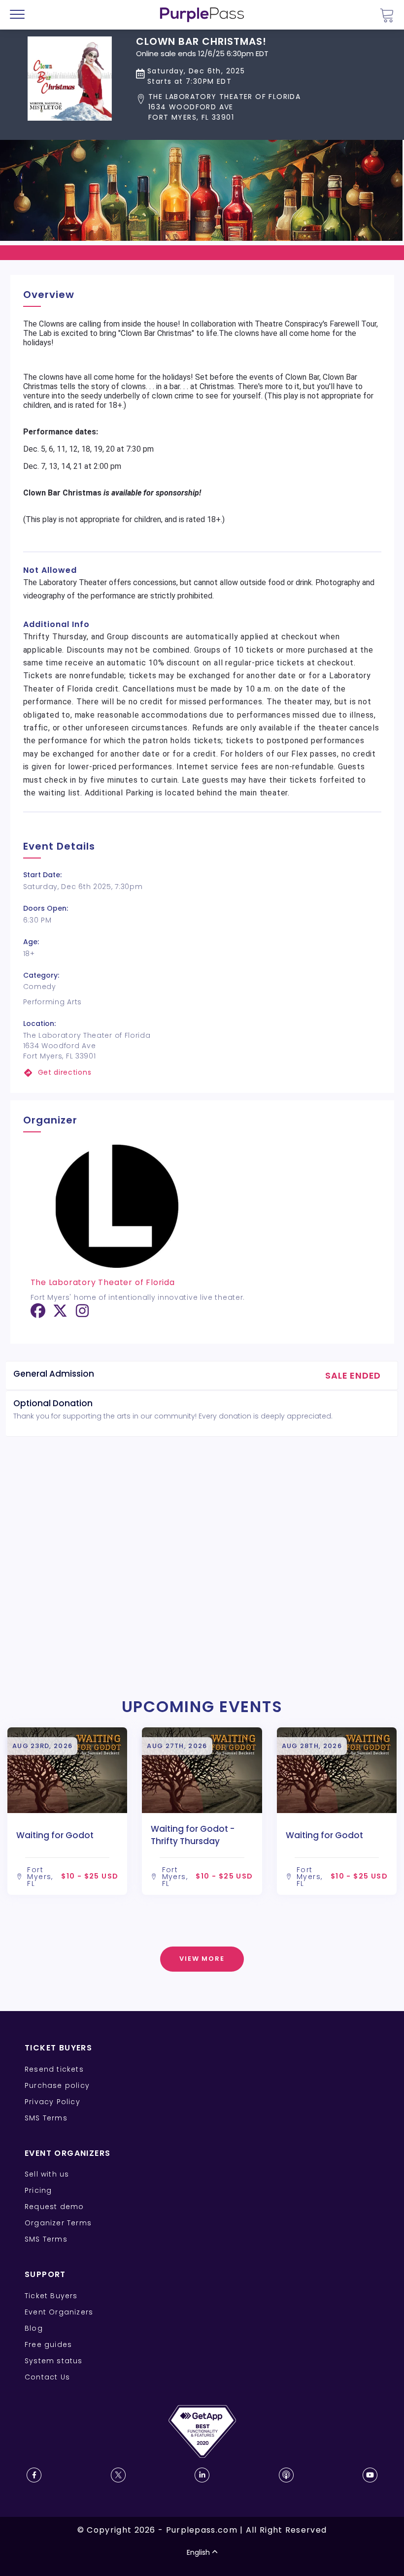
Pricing (38, 2190)
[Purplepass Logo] (202, 15)
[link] (202, 1073)
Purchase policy (57, 2085)
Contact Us (47, 2377)
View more (202, 1959)
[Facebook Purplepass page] (34, 2475)
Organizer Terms (58, 2223)
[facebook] (38, 1314)
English (198, 2552)
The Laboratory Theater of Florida (103, 1282)
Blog (34, 2328)
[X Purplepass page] (118, 2475)
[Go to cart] (387, 15)
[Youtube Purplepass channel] (370, 2475)
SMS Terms (46, 2118)
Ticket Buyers (51, 2296)
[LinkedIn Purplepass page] (202, 2475)
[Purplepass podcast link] (286, 2475)
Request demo (54, 2207)
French (37, 2518)
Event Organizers (59, 2312)
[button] (218, 107)
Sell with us (47, 2174)
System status (54, 2361)
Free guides (48, 2345)
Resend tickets (54, 2069)
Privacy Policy (52, 2102)
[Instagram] (82, 1314)
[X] (60, 1314)
